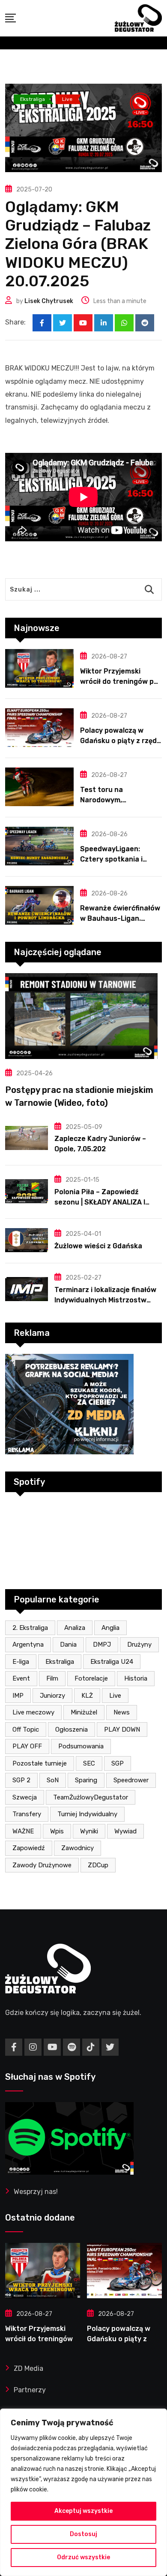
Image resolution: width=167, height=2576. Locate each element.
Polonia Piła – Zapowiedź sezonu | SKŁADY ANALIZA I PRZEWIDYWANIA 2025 (100, 1202)
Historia (136, 1678)
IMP (18, 1696)
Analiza (75, 1628)
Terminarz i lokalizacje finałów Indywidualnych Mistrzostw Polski (105, 1300)
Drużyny (139, 1645)
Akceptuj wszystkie (83, 2511)
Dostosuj (83, 2534)
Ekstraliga (60, 1662)
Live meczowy (33, 1712)
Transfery (27, 1814)
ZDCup (98, 1865)
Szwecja (25, 1797)
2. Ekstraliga (30, 1628)
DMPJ (102, 1645)
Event (21, 1678)
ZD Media (28, 2368)
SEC (89, 1763)
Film (52, 1678)
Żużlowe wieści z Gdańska (98, 1246)
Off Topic (26, 1729)
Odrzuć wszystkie (83, 2557)
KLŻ (87, 1696)
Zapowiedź (29, 1848)
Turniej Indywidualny (87, 1814)
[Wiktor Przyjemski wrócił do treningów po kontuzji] (39, 668)
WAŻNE (23, 1831)
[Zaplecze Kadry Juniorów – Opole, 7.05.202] (27, 1138)
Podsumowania (81, 1746)
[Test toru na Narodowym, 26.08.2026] (39, 787)
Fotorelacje (91, 1678)
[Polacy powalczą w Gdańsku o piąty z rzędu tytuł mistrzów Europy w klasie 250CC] (39, 728)
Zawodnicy (78, 1848)
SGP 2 (21, 1780)
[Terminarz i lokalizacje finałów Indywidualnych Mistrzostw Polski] (27, 1289)
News (122, 1712)
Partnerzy (30, 2390)
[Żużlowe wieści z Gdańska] (27, 1240)
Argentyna (28, 1645)
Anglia (110, 1628)
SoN (53, 1780)
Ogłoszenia (72, 1729)
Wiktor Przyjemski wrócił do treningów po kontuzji (119, 681)
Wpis (57, 1831)
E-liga (21, 1662)
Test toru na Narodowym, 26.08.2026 (101, 800)
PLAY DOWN (122, 1729)
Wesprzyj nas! (36, 2192)
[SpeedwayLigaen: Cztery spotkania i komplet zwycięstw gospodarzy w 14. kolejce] (39, 846)
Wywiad (125, 1831)
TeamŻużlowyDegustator (91, 1797)
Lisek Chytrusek (49, 301)
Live (115, 1696)
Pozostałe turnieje (40, 1763)
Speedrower (131, 1780)
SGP (118, 1763)
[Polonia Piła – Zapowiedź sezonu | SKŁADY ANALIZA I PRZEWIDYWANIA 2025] (27, 1191)
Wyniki (89, 1831)
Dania (68, 1645)
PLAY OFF (27, 1746)
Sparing (86, 1780)
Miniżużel (84, 1712)
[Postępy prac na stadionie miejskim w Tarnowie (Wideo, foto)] (83, 1016)
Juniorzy (52, 1696)
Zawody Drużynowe (42, 1865)
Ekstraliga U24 (112, 1662)
